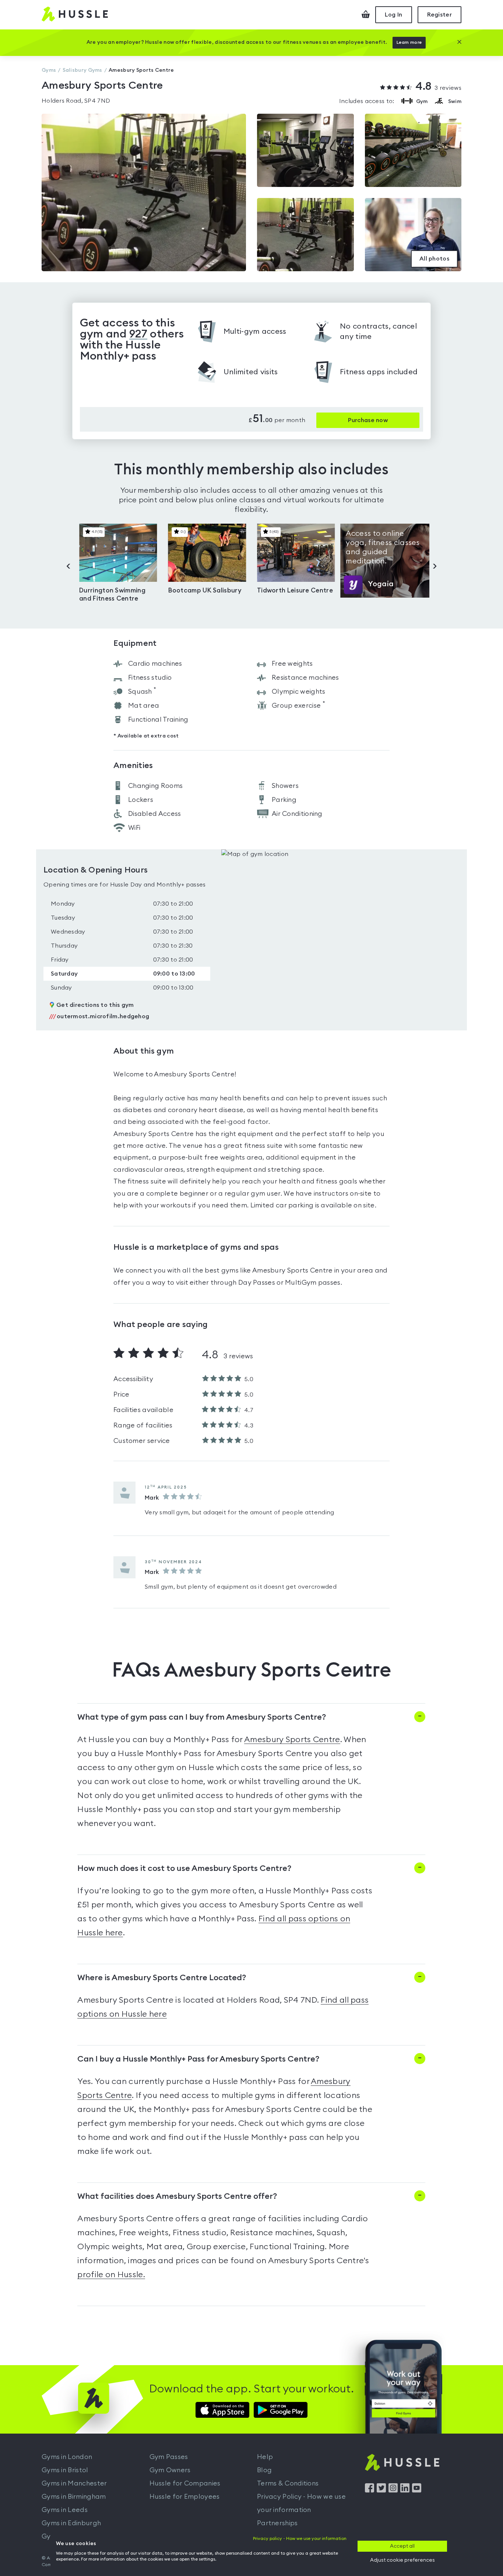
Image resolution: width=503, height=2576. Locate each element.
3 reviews (438, 87)
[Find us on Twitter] (381, 2491)
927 (138, 334)
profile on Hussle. (111, 2275)
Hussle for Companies (185, 2483)
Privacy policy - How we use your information (300, 2538)
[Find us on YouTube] (417, 2491)
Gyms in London (67, 2457)
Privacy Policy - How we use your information (301, 2503)
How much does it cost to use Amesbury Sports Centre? (184, 1868)
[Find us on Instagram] (393, 2491)
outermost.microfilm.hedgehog (99, 1016)
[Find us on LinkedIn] (405, 2491)
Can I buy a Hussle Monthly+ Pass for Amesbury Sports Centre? (198, 2059)
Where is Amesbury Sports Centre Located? (162, 1978)
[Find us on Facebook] (370, 2491)
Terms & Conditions (288, 2483)
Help (265, 2457)
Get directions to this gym (95, 1005)
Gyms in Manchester (74, 2483)
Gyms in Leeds (65, 2510)
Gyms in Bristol (65, 2470)
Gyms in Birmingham (74, 2497)
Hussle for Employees (185, 2497)
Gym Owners (170, 2470)
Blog (264, 2470)
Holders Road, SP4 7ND (76, 101)
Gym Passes (169, 2457)
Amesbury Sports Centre (292, 1740)
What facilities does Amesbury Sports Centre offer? (177, 2196)
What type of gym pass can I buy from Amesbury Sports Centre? (202, 1717)
